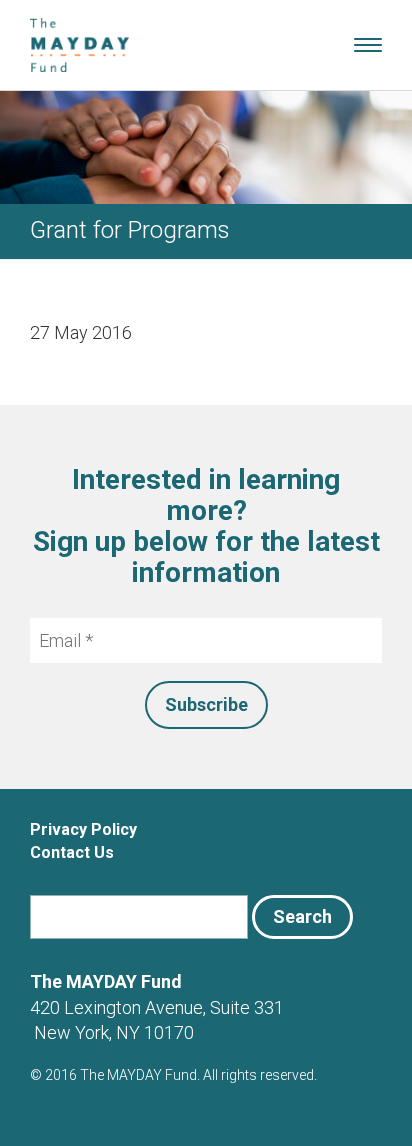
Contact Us (72, 852)
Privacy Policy (83, 829)
